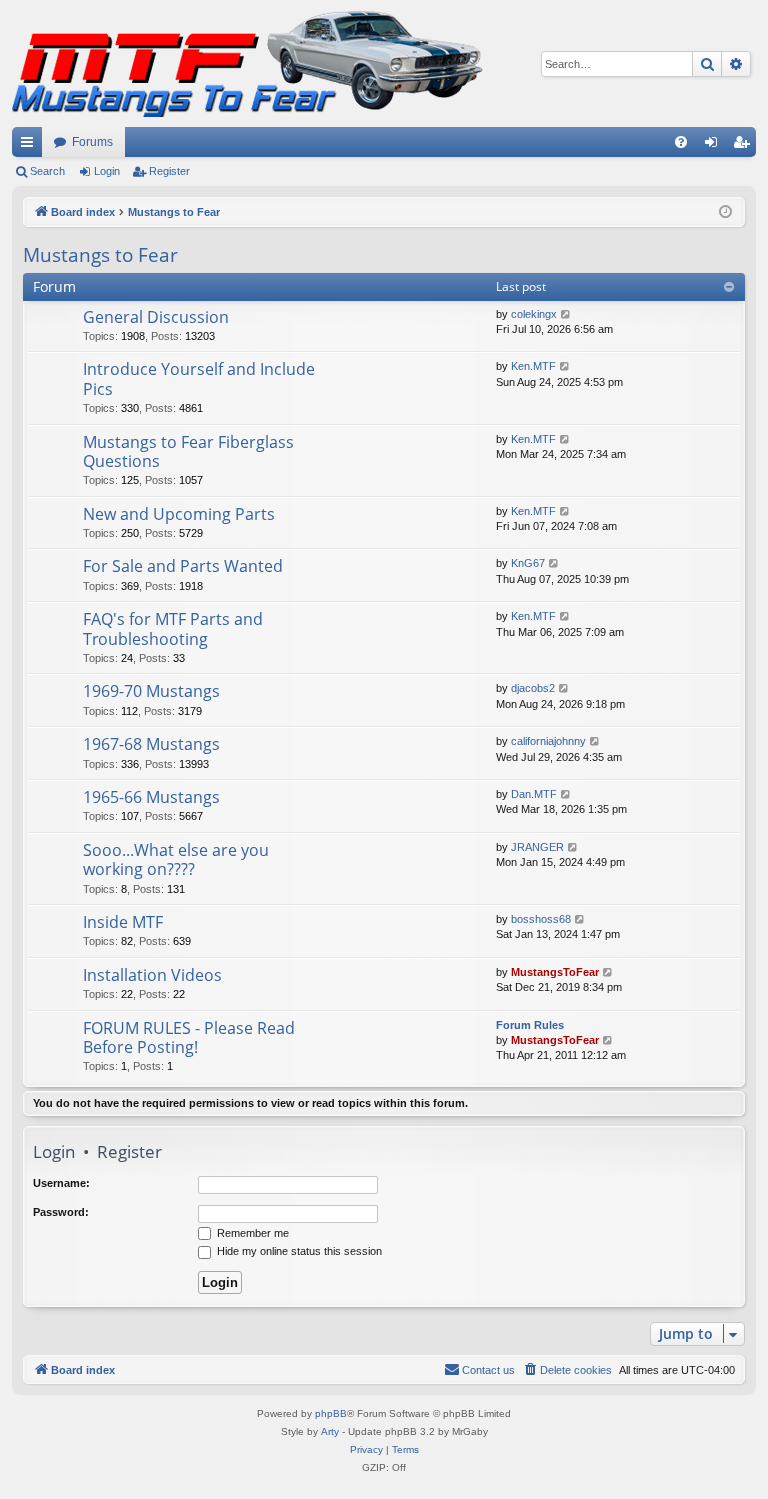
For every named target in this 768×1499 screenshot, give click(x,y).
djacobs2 (533, 688)
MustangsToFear (555, 972)
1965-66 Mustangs (151, 797)
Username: (61, 1183)
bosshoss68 (541, 919)
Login (107, 171)
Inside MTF (123, 922)
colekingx (534, 314)
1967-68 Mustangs (151, 744)
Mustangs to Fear (100, 255)
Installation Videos (152, 975)
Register (169, 171)
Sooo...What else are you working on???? (176, 859)
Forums (92, 142)
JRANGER (537, 847)
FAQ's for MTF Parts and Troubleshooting (173, 628)
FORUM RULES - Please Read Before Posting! (189, 1037)
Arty (330, 1431)
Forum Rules (530, 1025)
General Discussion (156, 317)
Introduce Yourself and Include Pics (199, 378)
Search (47, 171)
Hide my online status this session (298, 1251)
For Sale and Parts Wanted (183, 566)
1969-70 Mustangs (151, 691)
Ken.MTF (533, 366)
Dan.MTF (534, 794)
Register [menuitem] (745, 146)
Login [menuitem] (715, 146)
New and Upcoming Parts (179, 514)
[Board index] (247, 63)
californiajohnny (548, 741)
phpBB (331, 1413)
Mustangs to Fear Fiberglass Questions (188, 451)
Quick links (31, 146)
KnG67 (528, 563)
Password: (61, 1212)
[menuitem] (681, 142)
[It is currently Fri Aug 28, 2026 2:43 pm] (725, 212)
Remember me (251, 1233)
